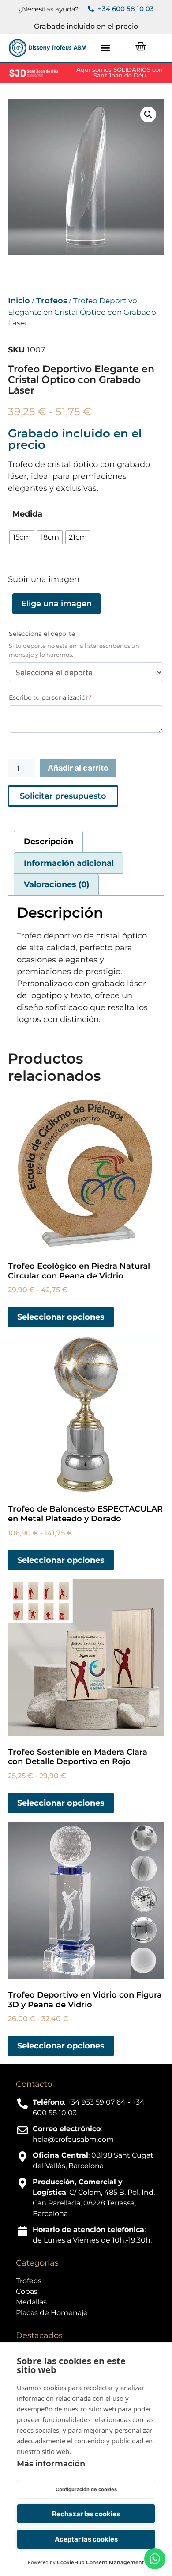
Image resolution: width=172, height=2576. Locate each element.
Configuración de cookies (86, 2489)
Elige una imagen (56, 604)
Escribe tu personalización (65, 697)
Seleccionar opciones (61, 1317)
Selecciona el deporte (42, 634)
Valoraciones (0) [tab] (56, 884)
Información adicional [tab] (69, 863)
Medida (27, 514)
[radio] (22, 537)
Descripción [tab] (49, 842)
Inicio (19, 301)
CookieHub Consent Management (101, 2562)
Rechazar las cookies (86, 2514)
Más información (51, 2464)
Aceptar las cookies (86, 2539)
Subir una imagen (44, 579)
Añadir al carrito (78, 768)
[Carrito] (141, 46)
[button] (106, 48)
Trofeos (52, 301)
